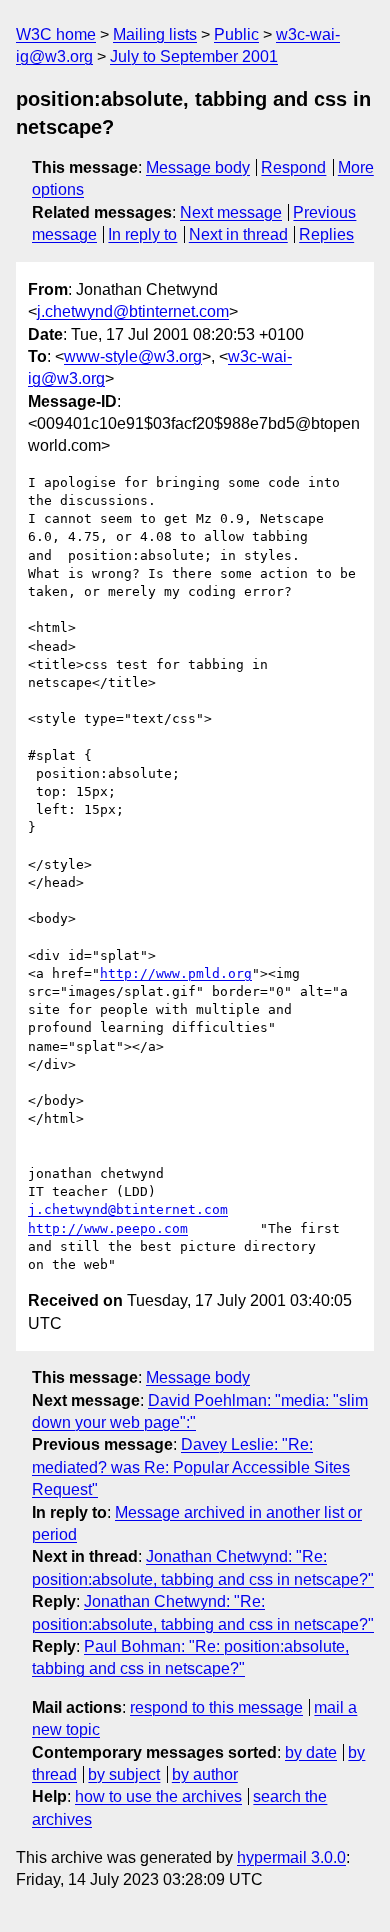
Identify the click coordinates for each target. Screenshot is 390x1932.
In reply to (142, 234)
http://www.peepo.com (108, 1228)
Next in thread (238, 234)
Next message (231, 212)
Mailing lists (155, 34)
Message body (198, 167)
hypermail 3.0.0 (291, 1857)
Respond (293, 167)
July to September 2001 (194, 56)
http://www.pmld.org (176, 973)
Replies (326, 234)
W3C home (56, 34)
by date (311, 1752)
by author (205, 1774)
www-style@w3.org (133, 356)
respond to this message (216, 1707)
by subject (124, 1774)
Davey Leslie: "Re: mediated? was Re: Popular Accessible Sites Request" (191, 1467)
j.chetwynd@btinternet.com (133, 311)
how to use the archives (158, 1796)
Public (236, 34)
